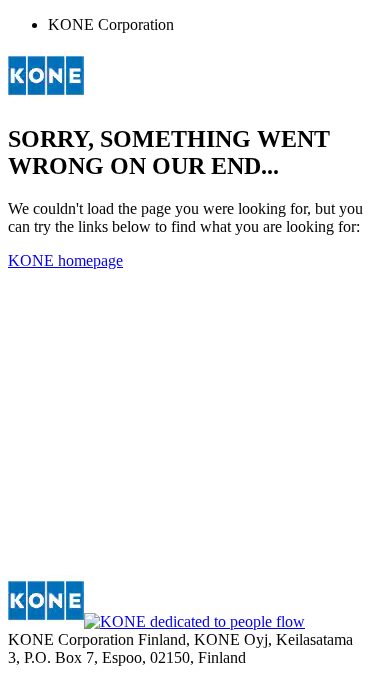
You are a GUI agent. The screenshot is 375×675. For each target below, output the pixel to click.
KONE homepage (65, 260)
